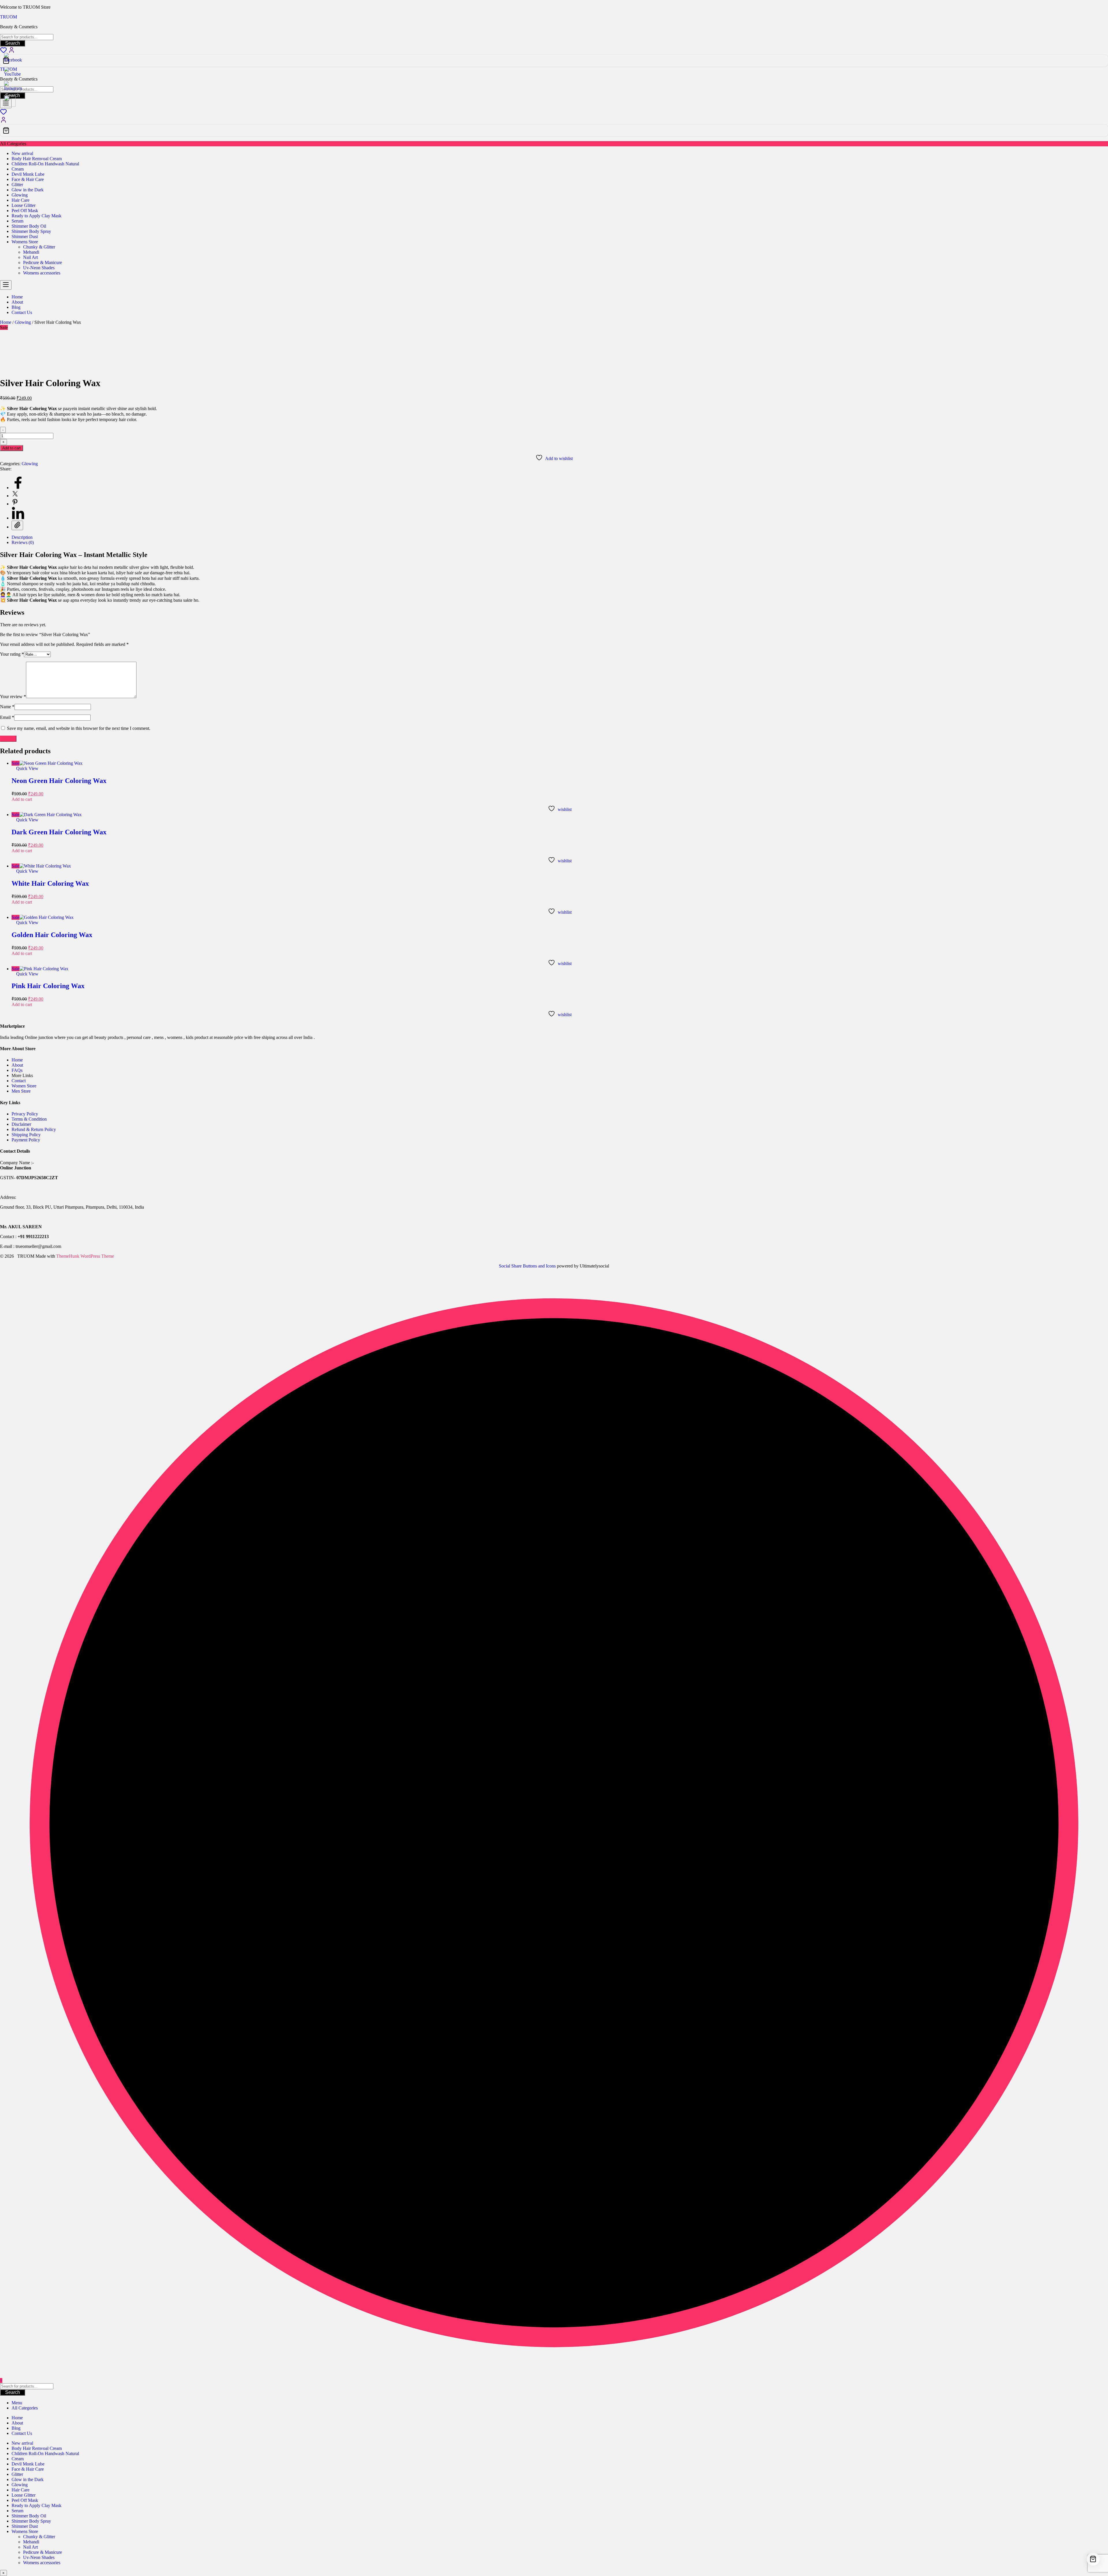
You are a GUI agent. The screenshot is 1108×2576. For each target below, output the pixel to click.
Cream (18, 169)
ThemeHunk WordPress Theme (85, 1256)
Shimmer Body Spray (31, 231)
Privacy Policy (25, 1114)
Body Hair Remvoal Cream (37, 159)
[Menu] (6, 285)
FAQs (17, 1070)
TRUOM (9, 17)
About (17, 1065)
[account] (3, 122)
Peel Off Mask (25, 211)
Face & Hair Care (28, 179)
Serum (17, 221)
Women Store (24, 1086)
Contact (19, 1081)
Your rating (12, 654)
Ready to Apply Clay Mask (37, 216)
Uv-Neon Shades (39, 268)
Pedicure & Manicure (43, 262)
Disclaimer (21, 1124)
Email (7, 717)
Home (6, 322)
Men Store (22, 1091)
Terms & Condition (29, 1119)
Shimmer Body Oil (29, 226)
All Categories (25, 2408)
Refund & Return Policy (34, 1129)
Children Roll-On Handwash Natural (45, 164)
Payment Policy (26, 1140)
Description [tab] (22, 537)
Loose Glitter (24, 205)
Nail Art (30, 257)
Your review (13, 697)
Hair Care (20, 200)
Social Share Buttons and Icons (527, 1266)
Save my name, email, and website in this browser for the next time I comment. (79, 728)
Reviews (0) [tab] (23, 542)
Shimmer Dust (25, 237)
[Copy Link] (17, 525)
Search (13, 43)
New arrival (22, 153)
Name (7, 707)
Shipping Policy (26, 1135)
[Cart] (554, 61)
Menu (17, 2403)
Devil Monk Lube (28, 174)
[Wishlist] (3, 114)
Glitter (17, 185)
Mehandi (31, 252)
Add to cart (12, 448)
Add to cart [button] (22, 799)
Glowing (20, 195)
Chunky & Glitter (39, 247)
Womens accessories (42, 273)
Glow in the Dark (28, 190)
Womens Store (25, 242)
